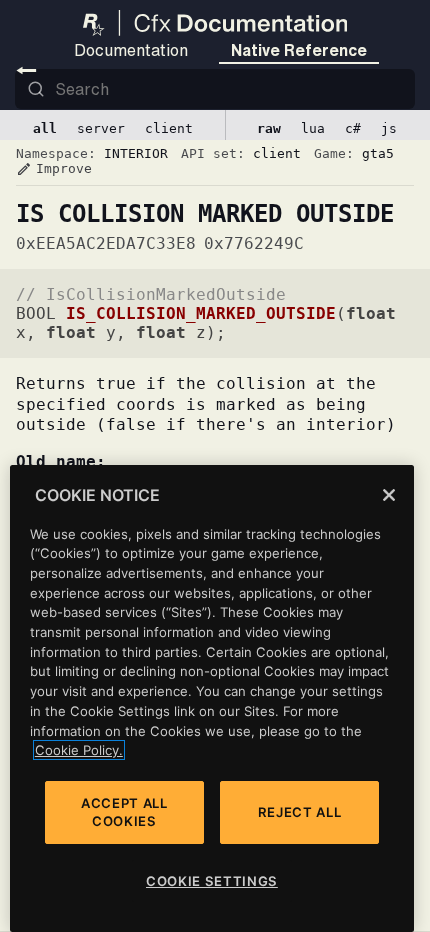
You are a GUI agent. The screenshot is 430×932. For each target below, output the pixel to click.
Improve (54, 169)
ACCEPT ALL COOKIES (124, 812)
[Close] (389, 495)
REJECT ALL (300, 812)
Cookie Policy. (79, 750)
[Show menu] (26, 70)
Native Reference (299, 50)
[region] (212, 698)
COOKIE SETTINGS (212, 881)
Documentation (131, 50)
